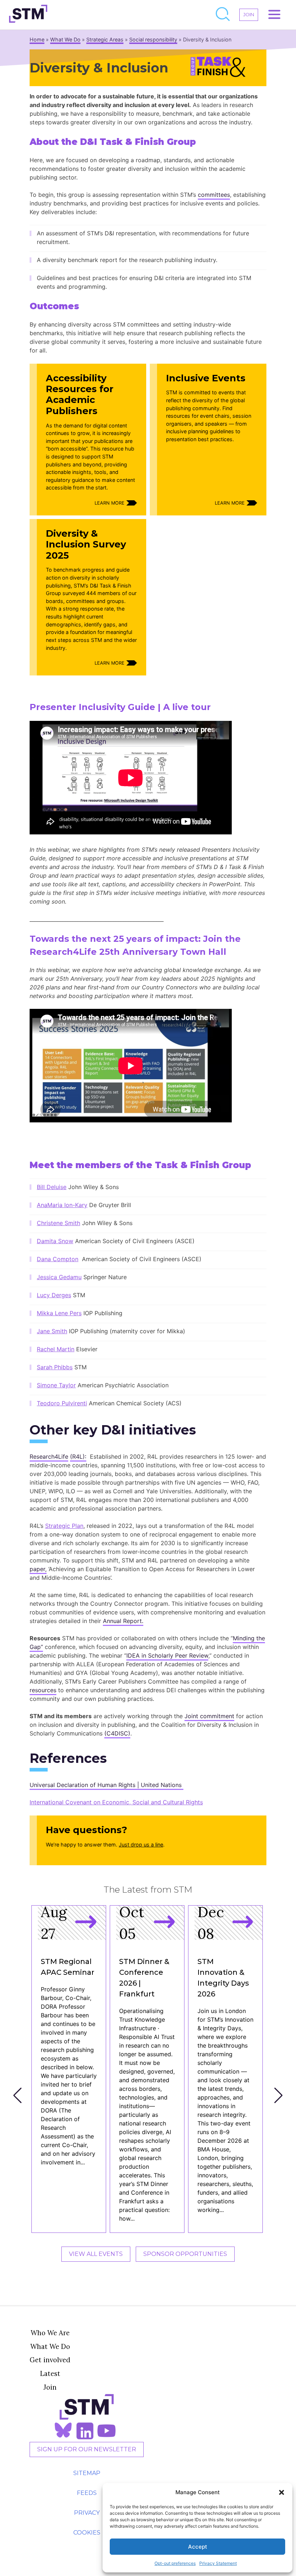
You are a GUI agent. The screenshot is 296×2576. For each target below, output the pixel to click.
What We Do (65, 39)
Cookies (87, 2533)
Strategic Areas (105, 39)
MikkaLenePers (59, 1313)
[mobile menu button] (274, 15)
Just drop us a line (141, 1845)
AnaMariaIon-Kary (62, 1205)
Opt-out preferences (175, 2563)
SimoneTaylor (56, 1385)
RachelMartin (56, 1349)
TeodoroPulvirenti (62, 1403)
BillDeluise (52, 1187)
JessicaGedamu (59, 1277)
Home (37, 39)
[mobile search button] (223, 15)
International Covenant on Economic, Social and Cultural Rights (116, 1802)
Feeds (87, 2493)
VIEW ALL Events (96, 2254)
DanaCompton (58, 1259)
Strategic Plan (64, 1526)
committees (214, 195)
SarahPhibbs (55, 1367)
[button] (282, 2492)
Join (50, 2387)
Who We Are (50, 2333)
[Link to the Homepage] (28, 15)
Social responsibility (153, 39)
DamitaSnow (55, 1241)
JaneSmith (52, 1331)
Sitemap (87, 2473)
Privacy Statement (218, 2563)
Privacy (87, 2513)
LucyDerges (54, 1295)
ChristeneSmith (58, 1223)
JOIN (249, 15)
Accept (198, 2547)
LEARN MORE (110, 503)
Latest (50, 2373)
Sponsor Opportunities (185, 2254)
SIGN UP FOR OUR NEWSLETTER (87, 2449)
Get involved (50, 2360)
